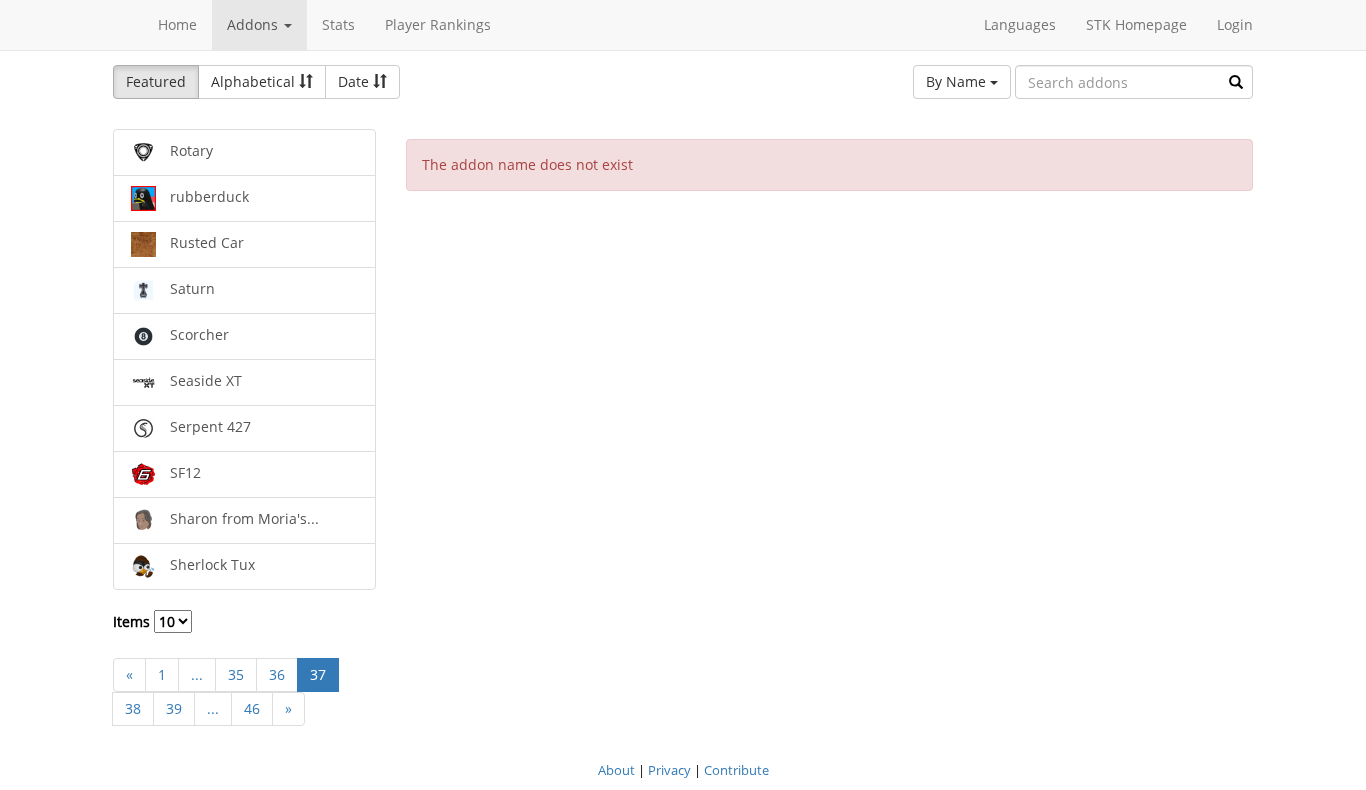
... (197, 674)
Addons (254, 24)
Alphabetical (255, 81)
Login (1235, 24)
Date (355, 81)
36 (277, 674)
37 (318, 674)
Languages (1020, 24)
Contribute (736, 770)
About (616, 770)
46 (252, 708)
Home (177, 24)
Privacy (669, 770)
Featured (156, 81)
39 (174, 708)
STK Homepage (1136, 24)
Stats (338, 24)
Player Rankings (438, 24)
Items (133, 621)
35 (236, 674)
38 (133, 708)
